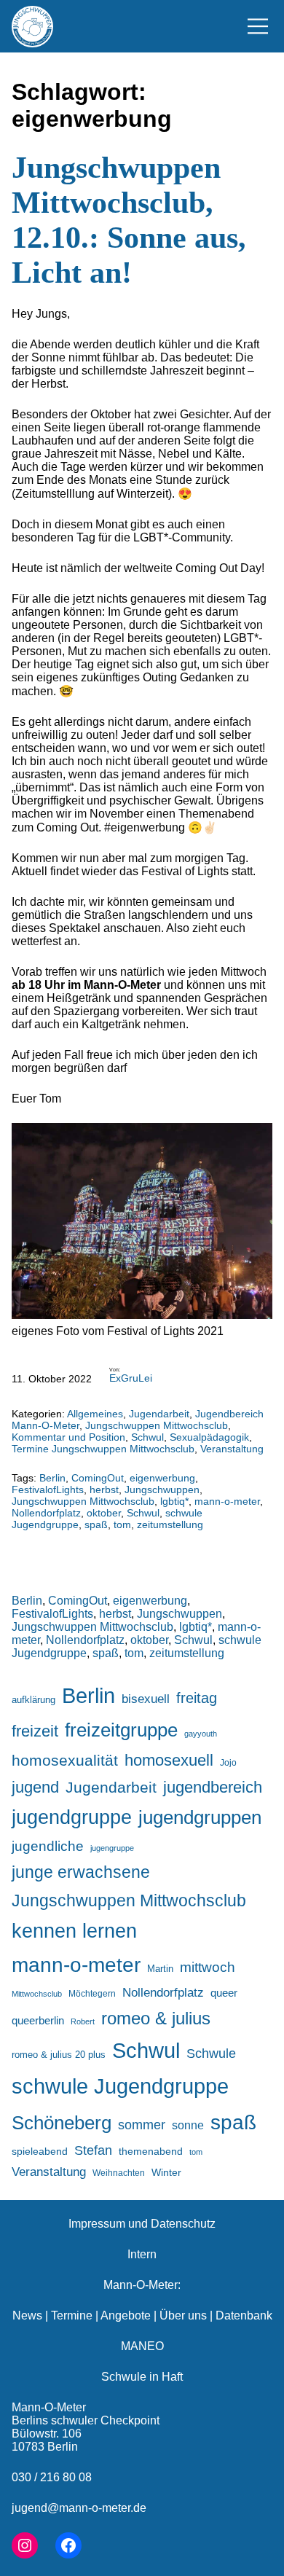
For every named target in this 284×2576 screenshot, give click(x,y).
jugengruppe (112, 1848)
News (27, 2315)
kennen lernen (74, 1931)
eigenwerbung (162, 1478)
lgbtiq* (174, 1501)
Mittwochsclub (37, 1994)
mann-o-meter (227, 1501)
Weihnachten (119, 2173)
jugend (35, 1787)
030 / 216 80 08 (52, 2477)
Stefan (93, 2150)
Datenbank (244, 2315)
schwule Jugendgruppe (120, 2086)
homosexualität (65, 1760)
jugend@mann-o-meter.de (79, 2508)
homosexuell (169, 1760)
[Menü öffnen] (258, 26)
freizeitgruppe (121, 1730)
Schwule (211, 2054)
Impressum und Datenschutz (142, 2224)
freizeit (35, 1731)
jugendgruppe (72, 1817)
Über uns (183, 2315)
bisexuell (146, 1699)
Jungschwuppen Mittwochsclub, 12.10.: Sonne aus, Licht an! (129, 220)
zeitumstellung (170, 1524)
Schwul (147, 1437)
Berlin (52, 1478)
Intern (142, 2254)
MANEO (142, 2346)
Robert (83, 2021)
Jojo (228, 1762)
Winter (166, 2172)
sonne (188, 2125)
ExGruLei (131, 1378)
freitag (197, 1698)
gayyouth (201, 1734)
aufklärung (33, 1700)
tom (122, 1524)
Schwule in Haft (142, 2377)
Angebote (126, 2315)
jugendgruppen (200, 1817)
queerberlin (38, 2020)
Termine (72, 2315)
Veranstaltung (232, 1449)
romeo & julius (156, 2018)
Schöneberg (62, 2123)
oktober (104, 1513)
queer (224, 1993)
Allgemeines (95, 1414)
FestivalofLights (48, 1489)
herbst (104, 1489)
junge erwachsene (81, 1872)
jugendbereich (213, 1787)
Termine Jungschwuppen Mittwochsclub (103, 1449)
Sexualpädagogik (209, 1437)
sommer (142, 2125)
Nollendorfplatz (46, 1513)
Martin (160, 1969)
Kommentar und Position (68, 1437)
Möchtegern (92, 1994)
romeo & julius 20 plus (59, 2055)
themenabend (151, 2151)
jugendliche (48, 1846)
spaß (96, 1524)
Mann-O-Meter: (142, 2285)
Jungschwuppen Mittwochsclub (157, 1425)
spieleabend (40, 2151)
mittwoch (208, 1967)
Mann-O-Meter (49, 2407)
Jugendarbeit (159, 1414)
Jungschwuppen (162, 1489)
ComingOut (98, 1478)
